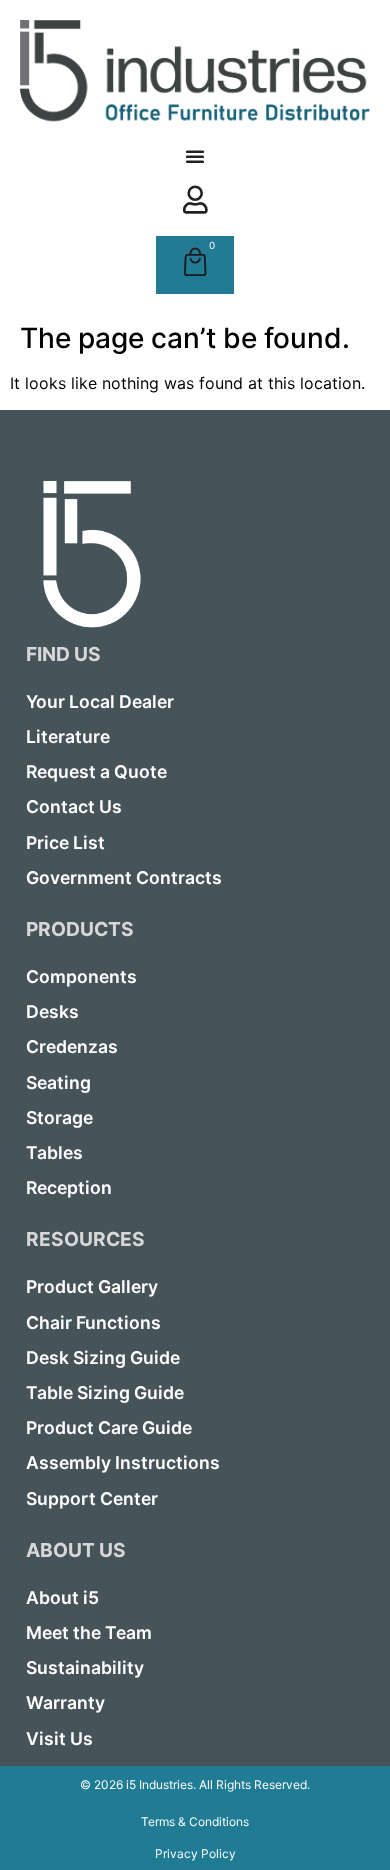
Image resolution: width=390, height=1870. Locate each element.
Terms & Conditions (195, 1821)
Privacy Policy (195, 1853)
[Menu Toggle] (195, 156)
